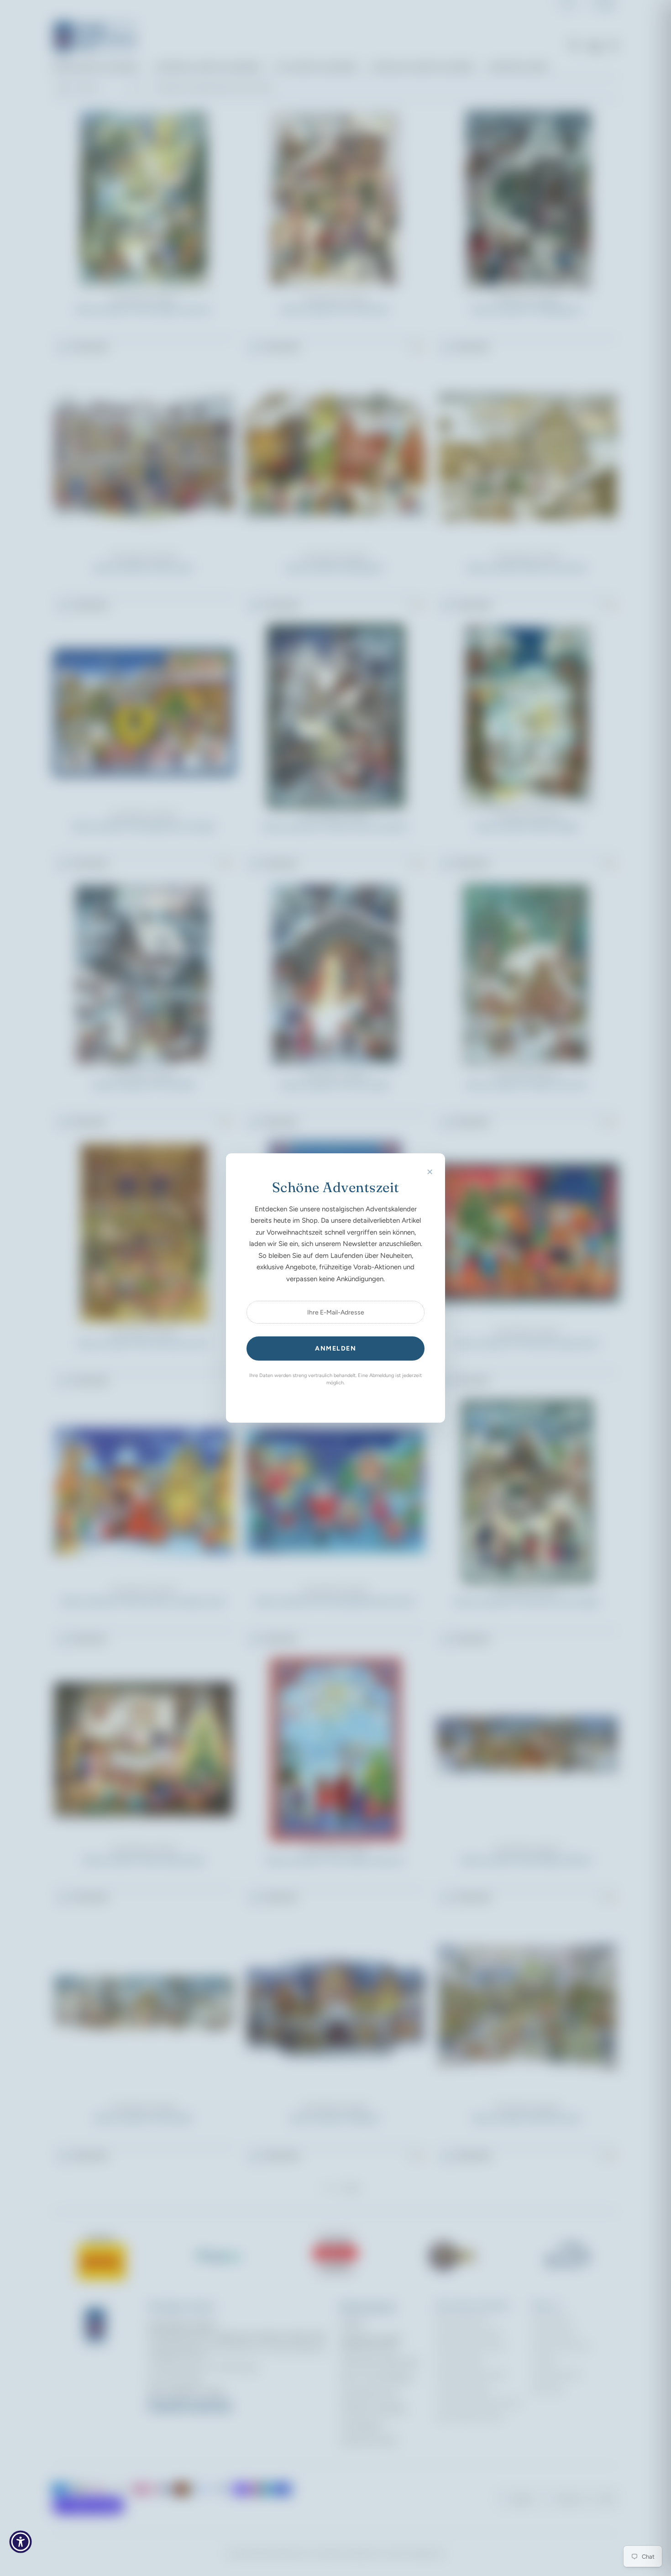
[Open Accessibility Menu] (21, 2542)
